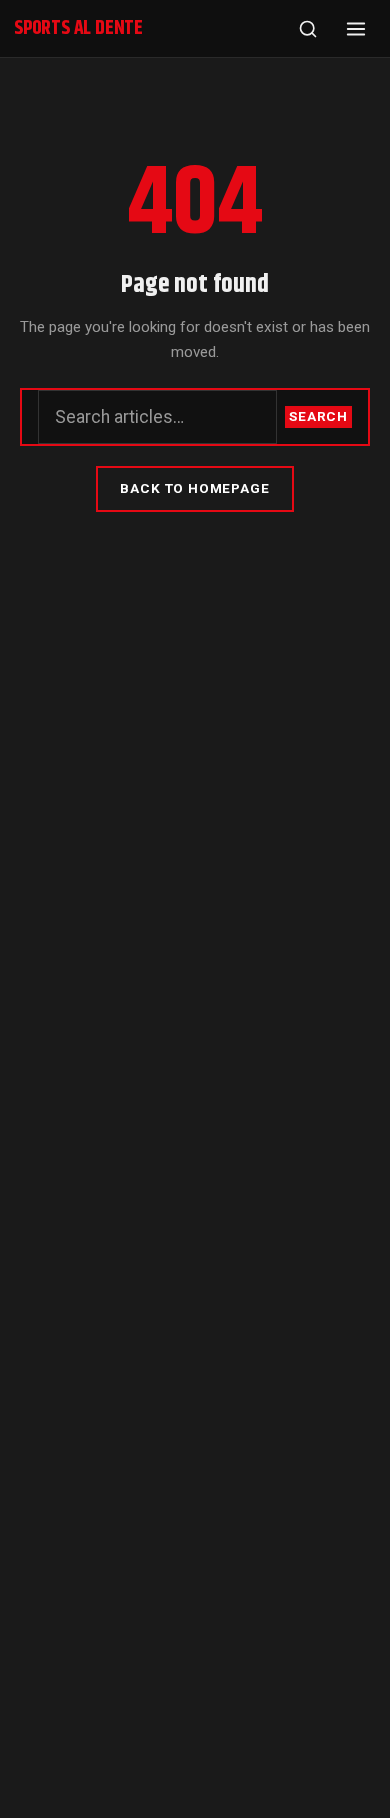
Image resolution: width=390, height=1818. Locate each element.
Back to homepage (194, 488)
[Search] (308, 29)
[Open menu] (356, 29)
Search (318, 416)
